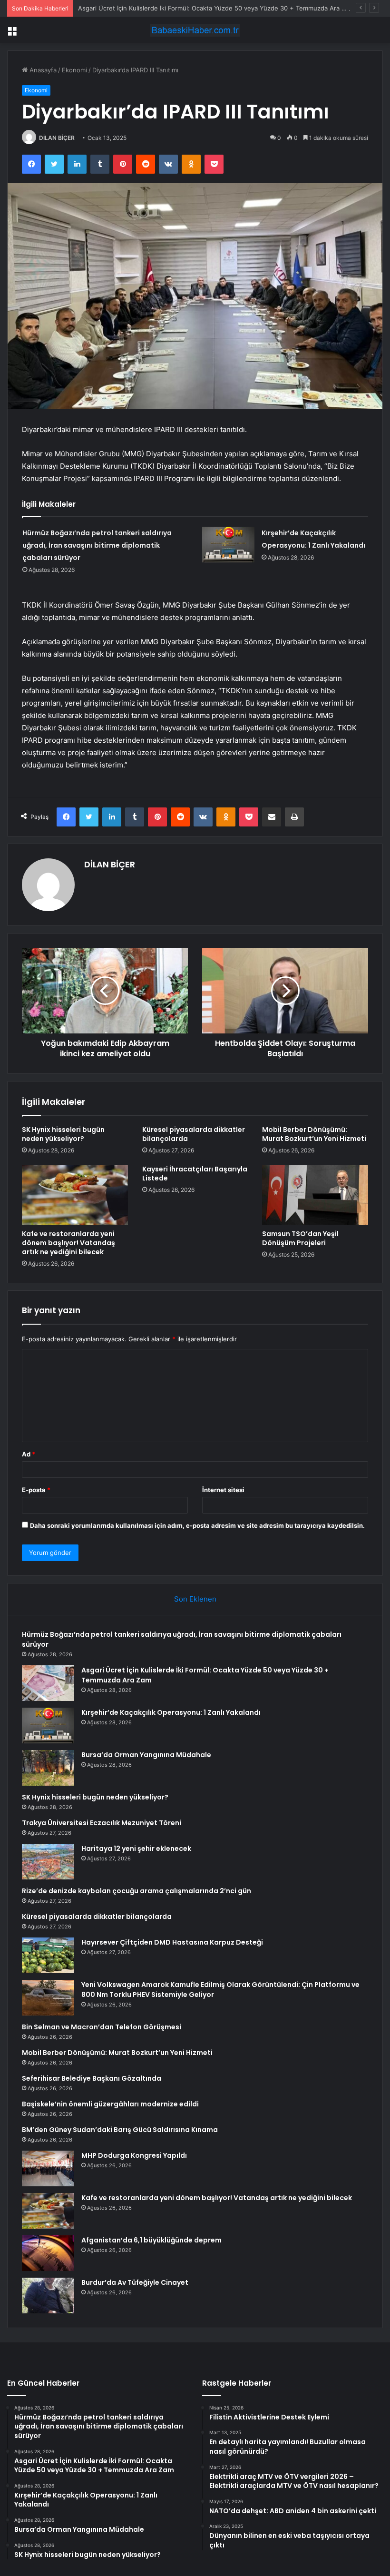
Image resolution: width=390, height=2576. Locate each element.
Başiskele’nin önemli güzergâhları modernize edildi (110, 2104)
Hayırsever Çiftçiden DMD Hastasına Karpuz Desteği (172, 1942)
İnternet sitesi (223, 1490)
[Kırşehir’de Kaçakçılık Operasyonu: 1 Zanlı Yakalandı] (228, 545)
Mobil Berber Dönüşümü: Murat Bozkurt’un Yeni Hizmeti (314, 1134)
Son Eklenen (195, 1599)
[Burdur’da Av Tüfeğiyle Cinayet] (48, 2296)
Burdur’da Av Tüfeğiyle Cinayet (135, 2282)
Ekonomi (74, 70)
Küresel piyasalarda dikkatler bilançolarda (194, 1134)
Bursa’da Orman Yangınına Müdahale (146, 1755)
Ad (29, 1454)
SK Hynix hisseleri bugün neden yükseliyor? (63, 1134)
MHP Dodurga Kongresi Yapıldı (134, 2155)
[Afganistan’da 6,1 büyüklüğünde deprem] (48, 2253)
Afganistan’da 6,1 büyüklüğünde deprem (151, 2240)
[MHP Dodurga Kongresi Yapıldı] (48, 2168)
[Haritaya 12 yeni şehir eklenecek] (48, 1862)
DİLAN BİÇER (57, 138)
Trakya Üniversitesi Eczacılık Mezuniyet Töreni (102, 1823)
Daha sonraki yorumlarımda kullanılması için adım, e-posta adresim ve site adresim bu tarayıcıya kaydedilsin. (197, 1525)
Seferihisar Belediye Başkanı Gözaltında (92, 2078)
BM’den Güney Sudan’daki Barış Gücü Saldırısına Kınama (120, 2130)
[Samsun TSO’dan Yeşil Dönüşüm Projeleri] (315, 1195)
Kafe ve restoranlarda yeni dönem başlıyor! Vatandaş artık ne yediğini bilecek (68, 1243)
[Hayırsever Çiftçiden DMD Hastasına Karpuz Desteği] (48, 1955)
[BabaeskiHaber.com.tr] (195, 30)
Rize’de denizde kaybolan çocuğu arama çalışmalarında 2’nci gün (136, 1891)
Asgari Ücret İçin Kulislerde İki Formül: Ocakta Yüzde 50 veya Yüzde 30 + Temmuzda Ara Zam (216, 8)
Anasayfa (42, 70)
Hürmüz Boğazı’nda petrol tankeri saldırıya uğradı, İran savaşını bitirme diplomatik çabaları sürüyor (97, 545)
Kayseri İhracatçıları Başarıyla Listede (195, 1174)
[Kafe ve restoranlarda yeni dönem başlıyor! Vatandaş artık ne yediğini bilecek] (75, 1195)
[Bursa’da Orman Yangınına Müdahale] (48, 1768)
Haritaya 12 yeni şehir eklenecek (136, 1848)
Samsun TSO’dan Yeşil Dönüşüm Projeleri (300, 1238)
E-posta (36, 1490)
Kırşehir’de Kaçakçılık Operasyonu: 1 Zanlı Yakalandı (171, 1712)
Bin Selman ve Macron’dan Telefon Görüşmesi (102, 2027)
